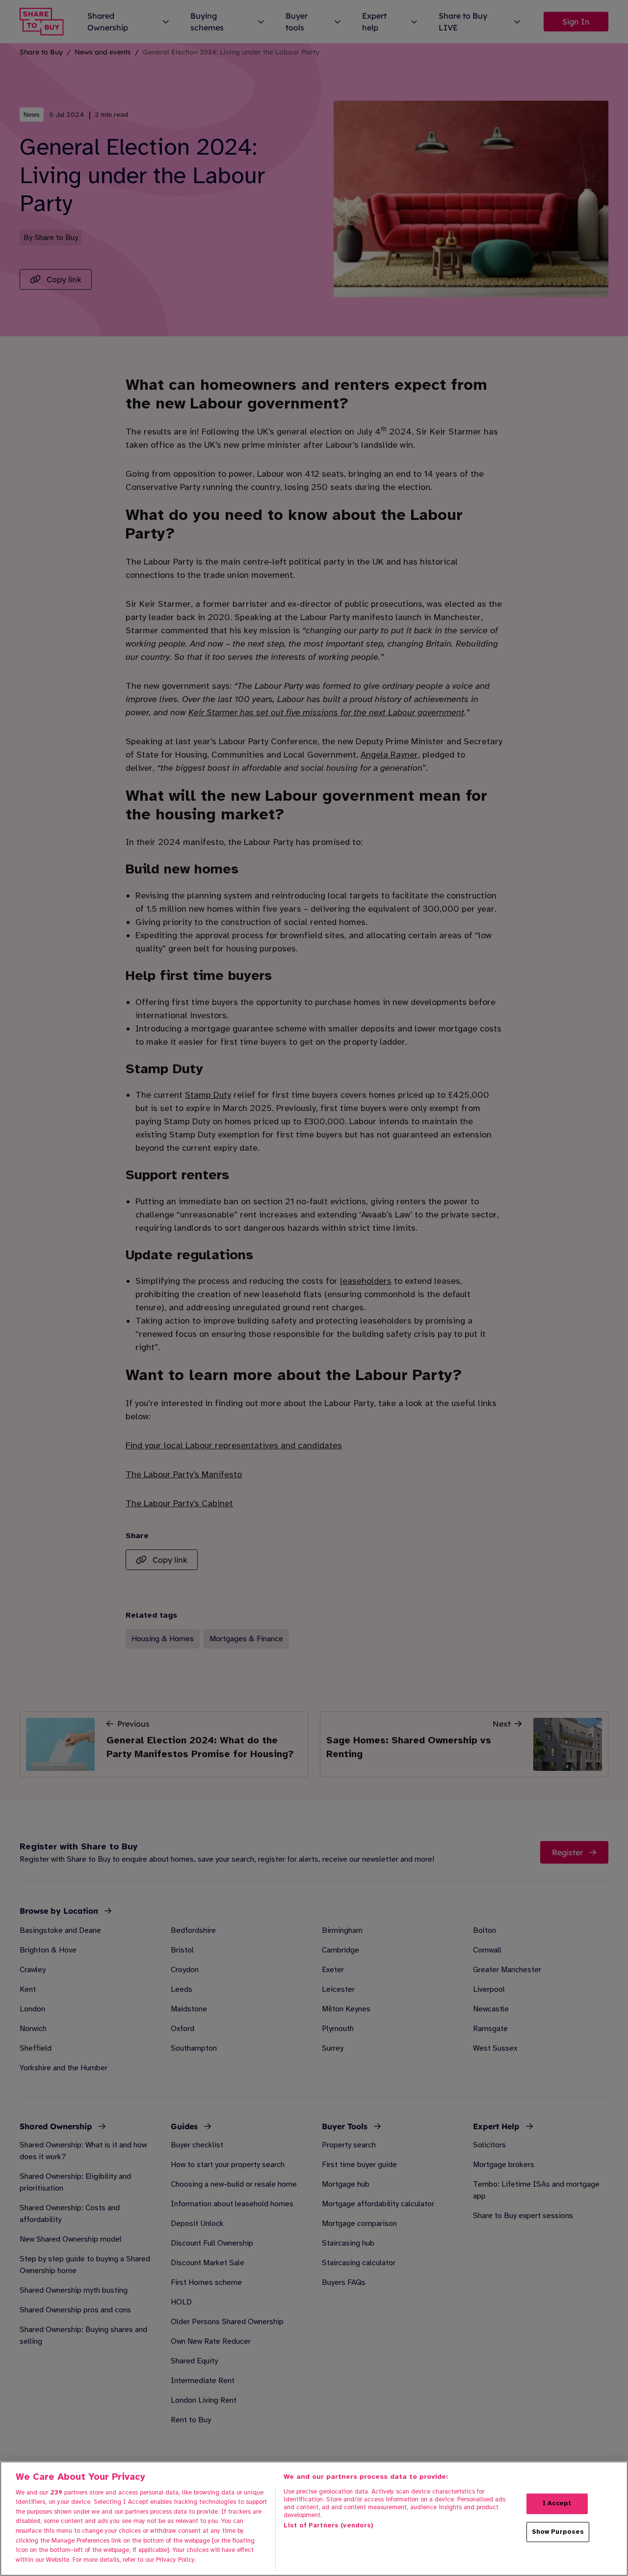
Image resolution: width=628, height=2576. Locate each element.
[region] (314, 2519)
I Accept (557, 2503)
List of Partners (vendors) (328, 2525)
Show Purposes (558, 2531)
